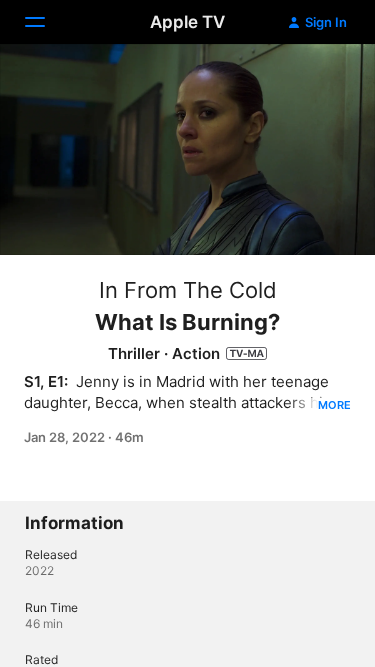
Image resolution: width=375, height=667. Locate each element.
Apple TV (187, 22)
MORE (334, 405)
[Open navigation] (47, 22)
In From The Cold (188, 290)
